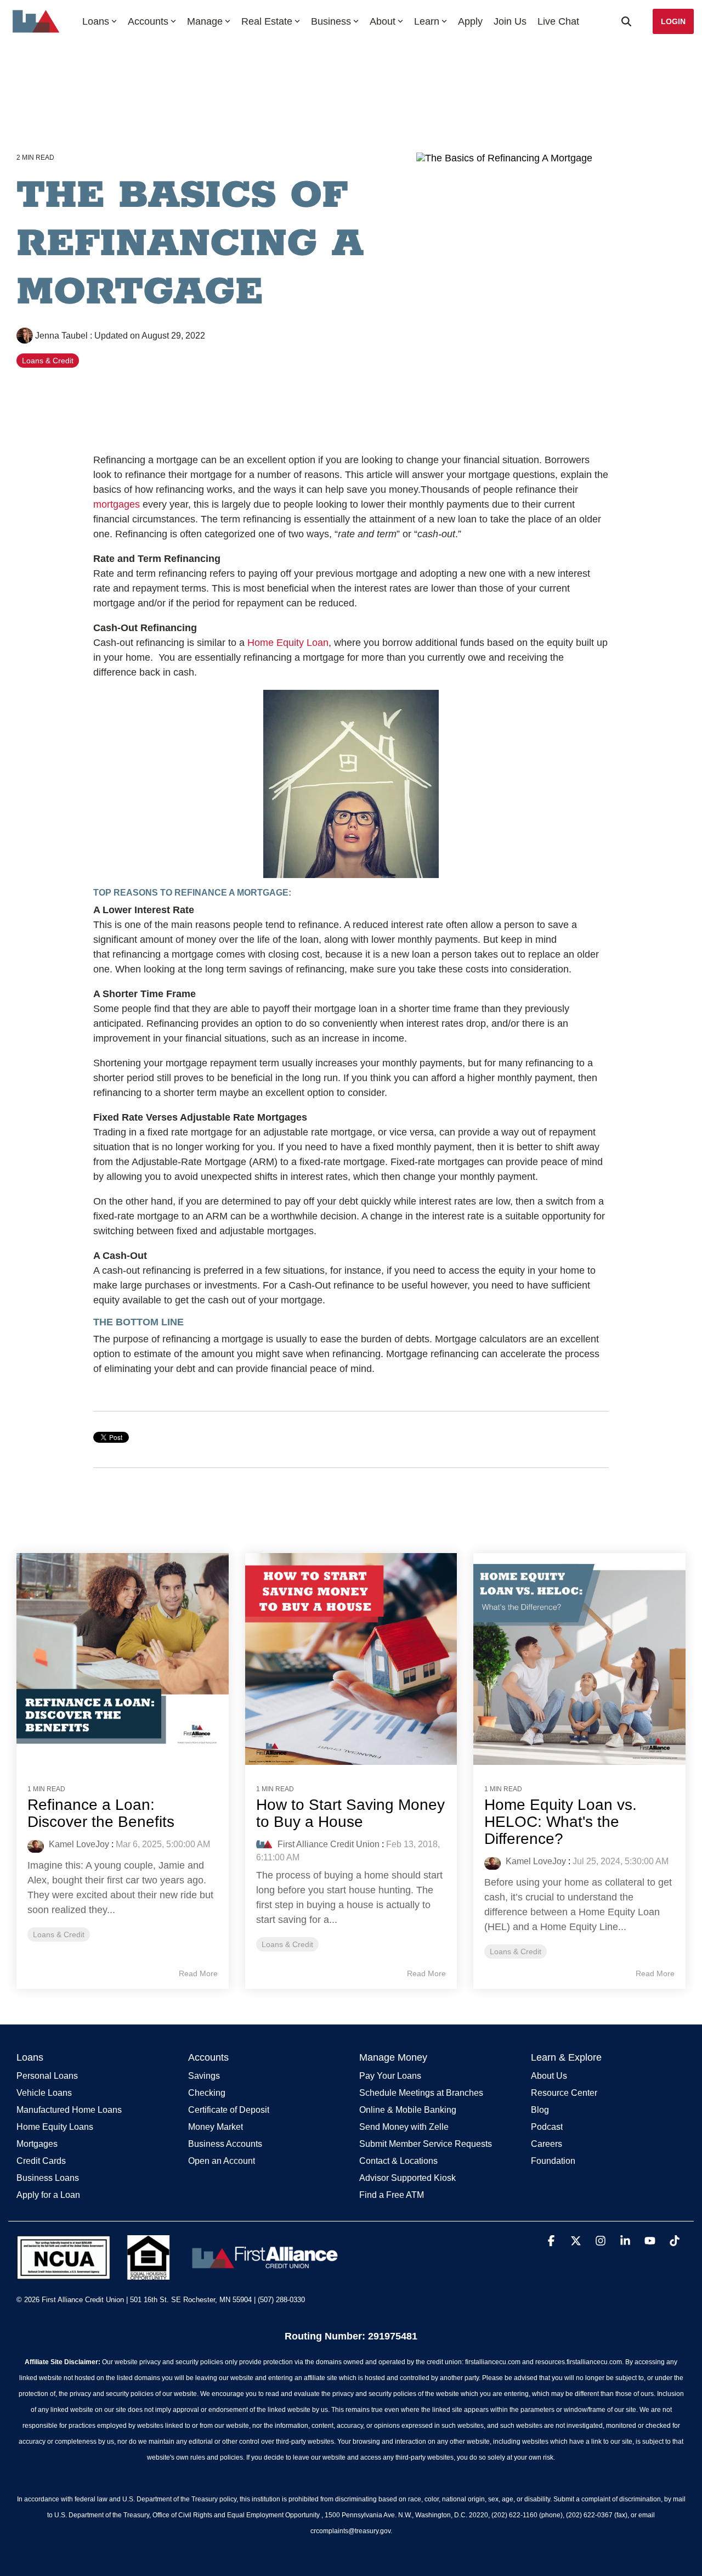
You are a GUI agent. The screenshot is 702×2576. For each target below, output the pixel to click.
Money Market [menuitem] (216, 2127)
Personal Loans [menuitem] (47, 2076)
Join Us (510, 21)
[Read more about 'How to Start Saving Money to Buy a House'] (351, 1659)
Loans (96, 21)
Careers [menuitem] (547, 2144)
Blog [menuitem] (540, 2110)
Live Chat (558, 21)
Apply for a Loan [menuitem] (48, 2195)
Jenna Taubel (61, 335)
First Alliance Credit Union (327, 1844)
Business (331, 21)
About (383, 21)
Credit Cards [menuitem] (41, 2161)
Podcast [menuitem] (547, 2127)
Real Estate (267, 21)
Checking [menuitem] (207, 2093)
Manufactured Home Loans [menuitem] (69, 2110)
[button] (553, 2242)
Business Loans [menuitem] (48, 2178)
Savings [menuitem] (204, 2076)
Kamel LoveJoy (78, 1844)
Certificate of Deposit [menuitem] (229, 2110)
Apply (470, 21)
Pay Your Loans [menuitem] (390, 2076)
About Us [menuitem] (549, 2076)
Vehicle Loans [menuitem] (44, 2093)
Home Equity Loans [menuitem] (55, 2127)
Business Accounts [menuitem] (225, 2144)
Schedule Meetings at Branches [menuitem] (421, 2093)
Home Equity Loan (288, 643)
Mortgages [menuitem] (37, 2144)
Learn (427, 21)
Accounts (148, 21)
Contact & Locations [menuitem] (398, 2161)
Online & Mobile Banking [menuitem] (408, 2110)
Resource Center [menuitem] (564, 2093)
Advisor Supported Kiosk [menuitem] (407, 2178)
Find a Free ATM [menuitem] (392, 2195)
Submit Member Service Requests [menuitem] (426, 2144)
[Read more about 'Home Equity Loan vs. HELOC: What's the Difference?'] (579, 1659)
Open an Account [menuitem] (222, 2161)
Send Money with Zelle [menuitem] (404, 2127)
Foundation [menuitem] (553, 2161)
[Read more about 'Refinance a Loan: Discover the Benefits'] (123, 1659)
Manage (205, 21)
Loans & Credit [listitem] (59, 1934)
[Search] (626, 21)
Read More (198, 1973)
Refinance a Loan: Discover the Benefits (101, 1813)
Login (673, 21)
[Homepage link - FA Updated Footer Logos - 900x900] (180, 2274)
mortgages (117, 504)
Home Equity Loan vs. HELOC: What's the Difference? (561, 1822)
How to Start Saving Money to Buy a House (350, 1813)
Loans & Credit (48, 361)
